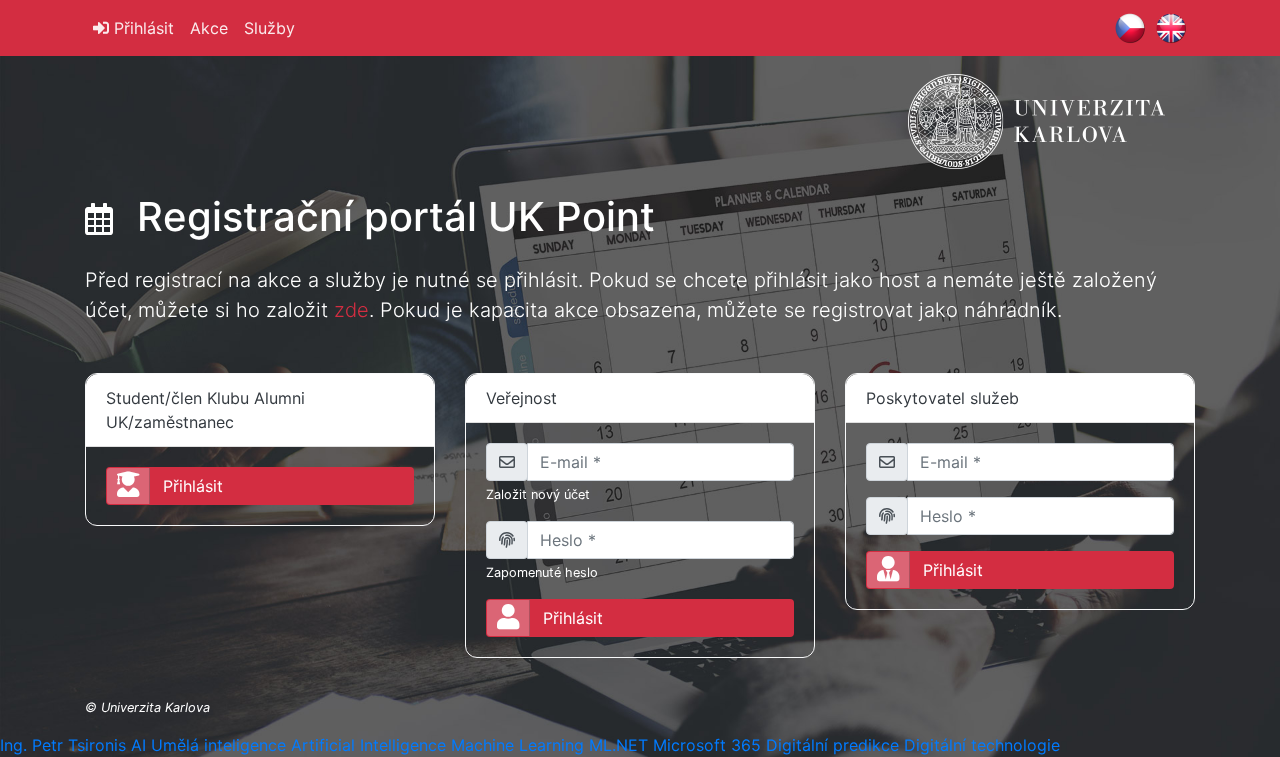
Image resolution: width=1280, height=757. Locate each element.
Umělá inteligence (218, 745)
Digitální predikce (832, 745)
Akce (209, 28)
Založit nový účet (538, 494)
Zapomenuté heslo (542, 572)
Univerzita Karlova (155, 707)
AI (138, 745)
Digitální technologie (982, 745)
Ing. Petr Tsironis (63, 745)
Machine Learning (517, 745)
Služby (269, 28)
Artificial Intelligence (368, 745)
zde (351, 310)
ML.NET (618, 745)
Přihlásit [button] (193, 486)
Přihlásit (141, 28)
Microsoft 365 (707, 745)
